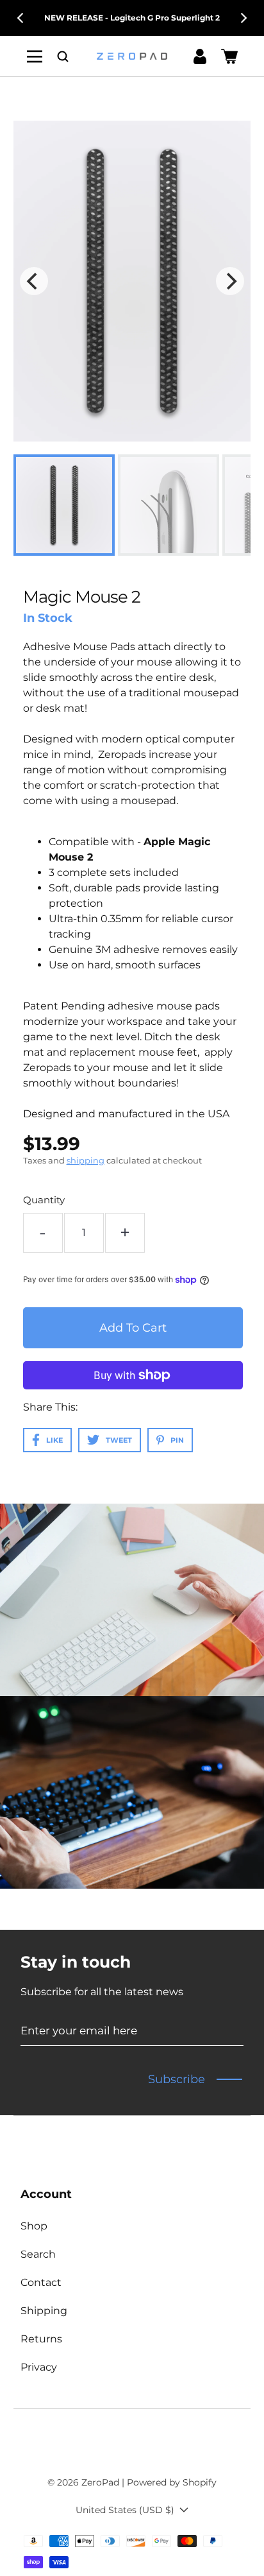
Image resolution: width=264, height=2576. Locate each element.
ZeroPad (100, 2482)
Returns (41, 2339)
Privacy (39, 2367)
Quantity (44, 1200)
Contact (41, 2282)
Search (38, 2254)
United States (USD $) (125, 2510)
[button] (63, 56)
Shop (34, 2226)
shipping (86, 1160)
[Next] (243, 18)
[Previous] (21, 18)
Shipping (44, 2311)
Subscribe (177, 2079)
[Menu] (35, 56)
